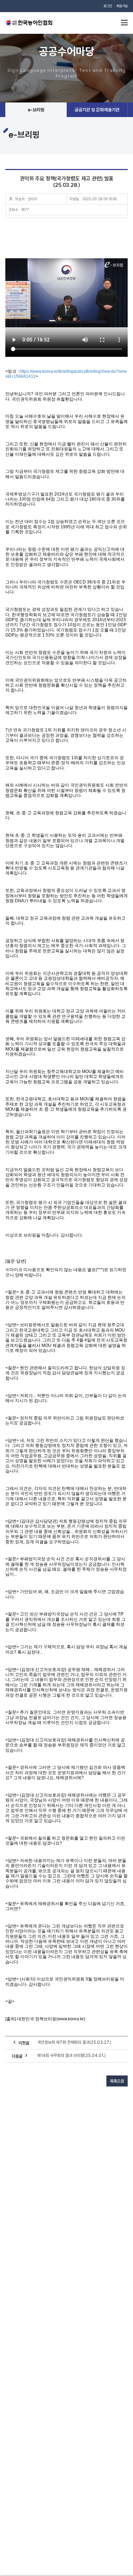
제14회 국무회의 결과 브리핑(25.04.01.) (71, 2056)
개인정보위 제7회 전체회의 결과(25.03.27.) (74, 2042)
